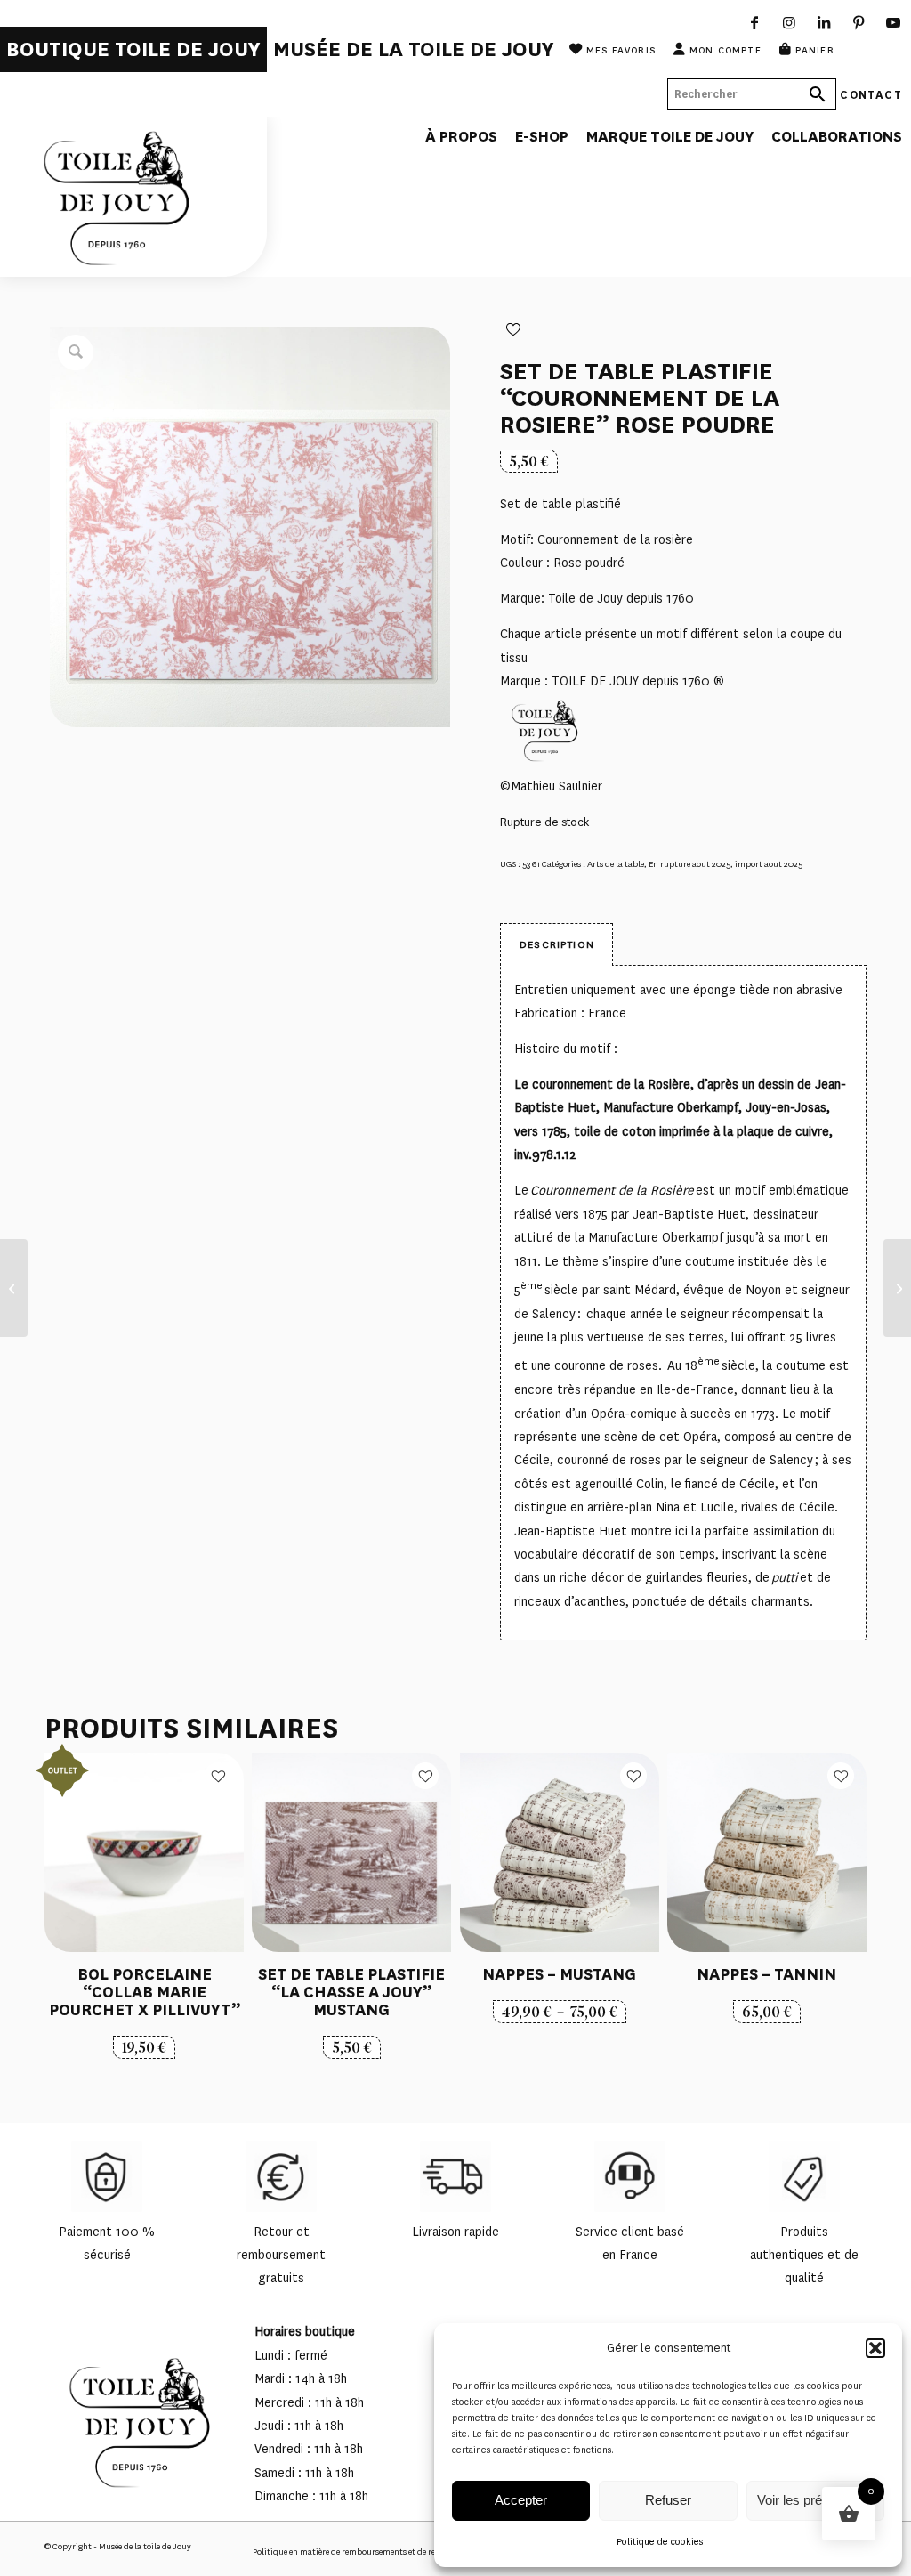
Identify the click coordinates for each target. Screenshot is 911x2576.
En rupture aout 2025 (689, 864)
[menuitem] (133, 49)
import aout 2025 (769, 864)
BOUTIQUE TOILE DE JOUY (133, 49)
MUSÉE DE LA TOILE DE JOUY (414, 49)
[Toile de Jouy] (133, 197)
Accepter (521, 2500)
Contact (871, 94)
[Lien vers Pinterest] (859, 22)
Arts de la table (616, 864)
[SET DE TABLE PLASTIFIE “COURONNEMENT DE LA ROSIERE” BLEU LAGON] (14, 1288)
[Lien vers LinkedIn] (824, 22)
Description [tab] (557, 944)
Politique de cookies (660, 2542)
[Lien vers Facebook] (755, 22)
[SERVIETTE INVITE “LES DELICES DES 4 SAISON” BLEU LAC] (897, 1288)
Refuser (668, 2500)
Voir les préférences (815, 2500)
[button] (875, 2348)
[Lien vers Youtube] (894, 22)
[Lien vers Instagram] (790, 22)
